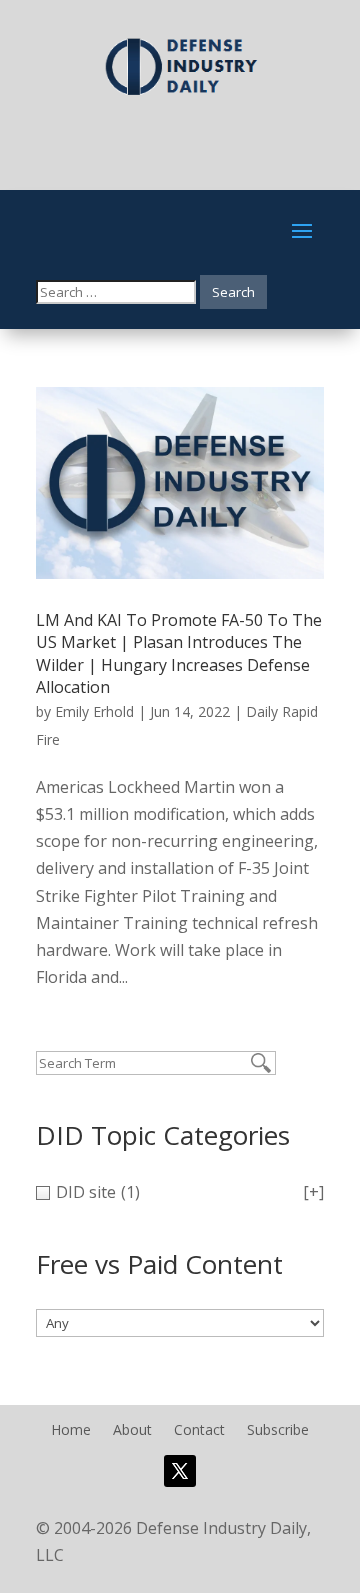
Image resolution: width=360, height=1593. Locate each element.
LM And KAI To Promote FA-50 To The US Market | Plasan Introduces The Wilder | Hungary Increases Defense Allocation (179, 653)
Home (71, 1431)
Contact (199, 1431)
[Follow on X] (180, 1471)
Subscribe (278, 1431)
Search (233, 292)
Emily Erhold (94, 711)
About (132, 1431)
